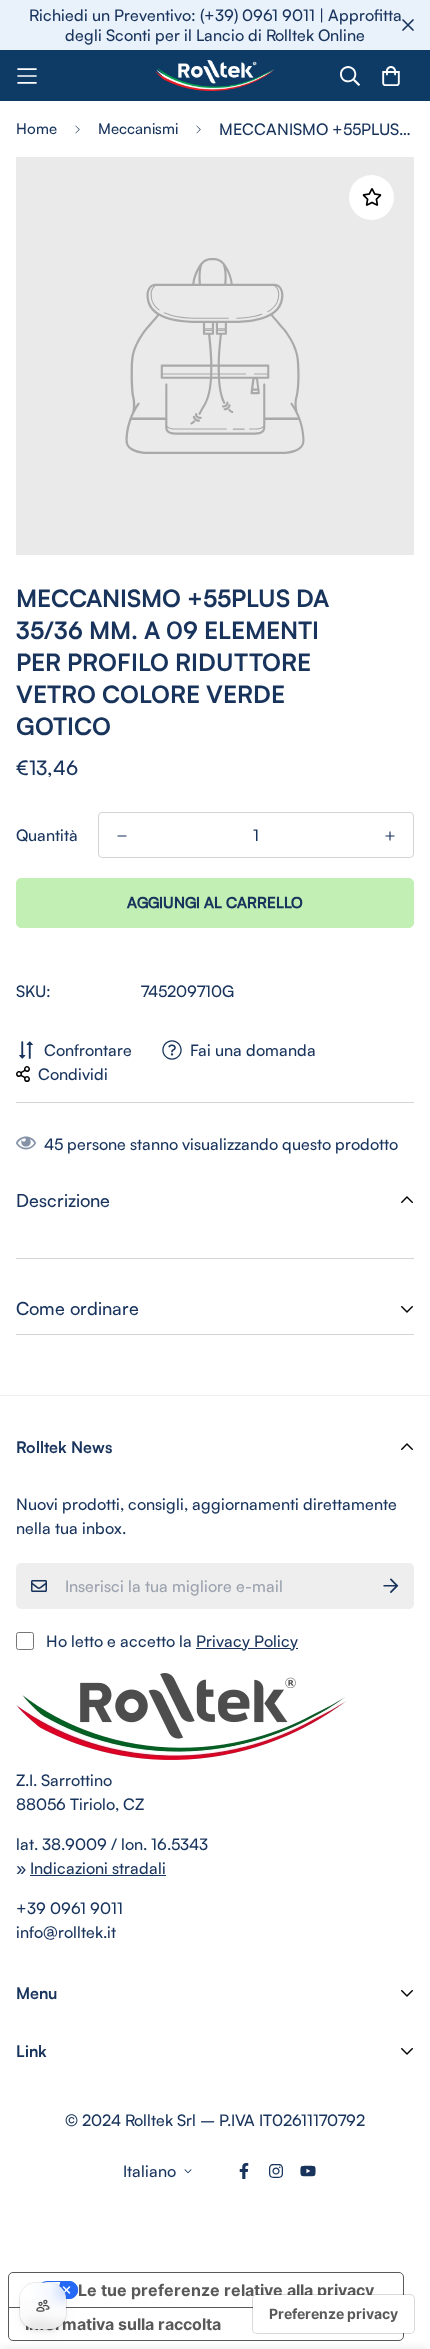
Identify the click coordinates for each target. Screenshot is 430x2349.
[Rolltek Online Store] (215, 75)
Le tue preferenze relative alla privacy (226, 2290)
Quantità (47, 835)
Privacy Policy (247, 1641)
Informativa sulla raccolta (123, 2324)
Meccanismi (138, 128)
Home (36, 128)
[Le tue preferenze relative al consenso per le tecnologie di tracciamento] (333, 2314)
